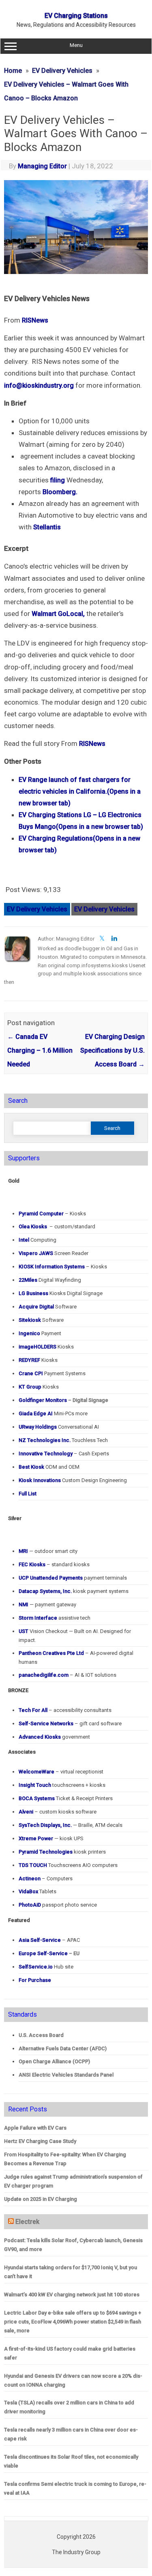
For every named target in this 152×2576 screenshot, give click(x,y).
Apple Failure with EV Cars (35, 2128)
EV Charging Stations (76, 16)
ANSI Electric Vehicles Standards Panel (66, 2075)
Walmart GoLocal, (58, 614)
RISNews (35, 320)
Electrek (27, 2222)
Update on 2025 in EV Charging (41, 2199)
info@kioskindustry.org (39, 385)
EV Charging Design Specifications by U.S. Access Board (112, 1050)
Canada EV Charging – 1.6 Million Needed (40, 1050)
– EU (49, 1953)
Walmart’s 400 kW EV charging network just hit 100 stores (72, 2295)
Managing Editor (42, 166)
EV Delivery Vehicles (37, 909)
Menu (76, 45)
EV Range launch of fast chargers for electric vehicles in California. (80, 791)
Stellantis (47, 527)
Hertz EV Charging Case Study (40, 2141)
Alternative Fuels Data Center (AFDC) (63, 2048)
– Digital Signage (63, 1400)
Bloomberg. (60, 492)
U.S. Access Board (41, 2035)
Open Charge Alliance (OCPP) (54, 2061)
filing (58, 480)
